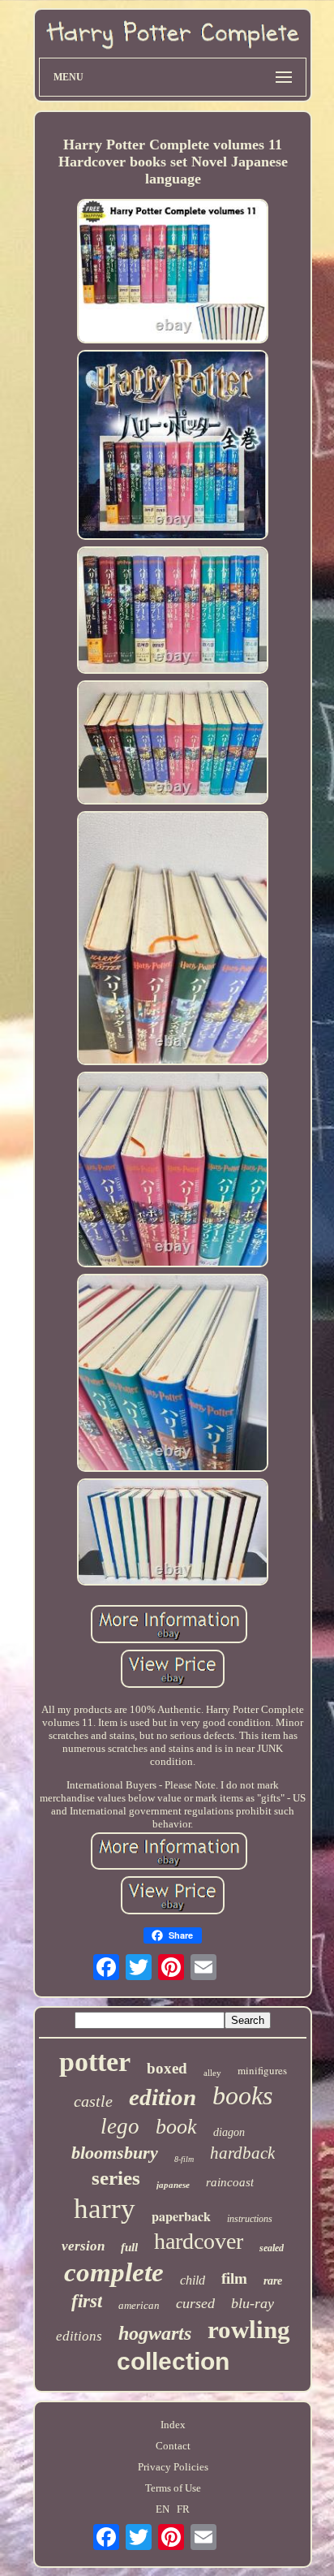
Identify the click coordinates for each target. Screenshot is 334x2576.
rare (273, 2281)
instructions (250, 2219)
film (234, 2278)
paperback (181, 2216)
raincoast (230, 2182)
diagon (229, 2132)
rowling (249, 2330)
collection (173, 2361)
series (116, 2178)
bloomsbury (115, 2153)
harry (105, 2209)
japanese (173, 2185)
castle (93, 2101)
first (87, 2301)
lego (120, 2126)
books (242, 2095)
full (129, 2247)
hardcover (199, 2241)
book (176, 2127)
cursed (195, 2303)
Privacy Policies (173, 2467)
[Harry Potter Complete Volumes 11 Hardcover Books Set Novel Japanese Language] (173, 273)
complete (114, 2272)
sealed (272, 2248)
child (193, 2280)
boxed (167, 2068)
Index (173, 2425)
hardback (242, 2153)
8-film (184, 2159)
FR (183, 2509)
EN (163, 2509)
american (139, 2305)
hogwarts (155, 2333)
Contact (173, 2446)
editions (79, 2336)
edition (163, 2097)
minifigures (262, 2070)
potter (95, 2062)
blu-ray (253, 2303)
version (83, 2246)
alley (212, 2073)
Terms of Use (173, 2488)
